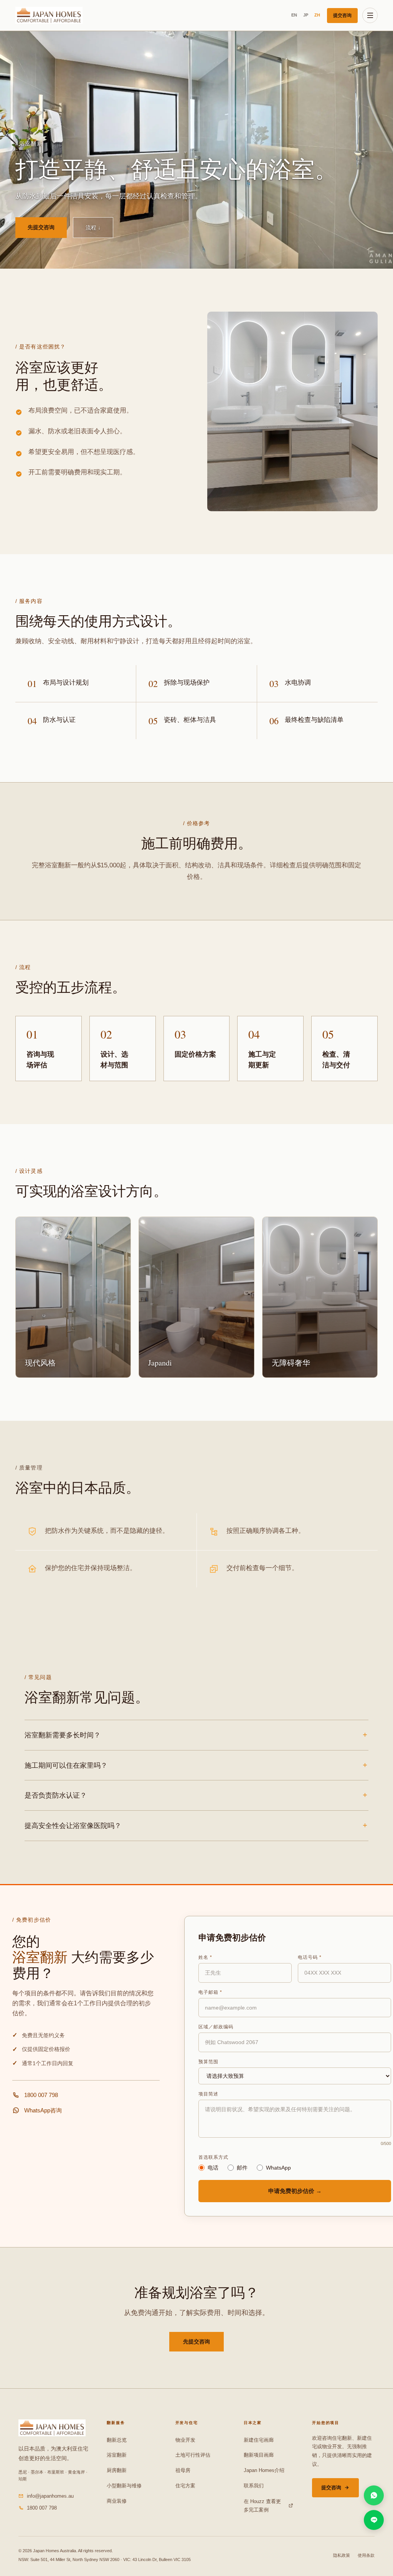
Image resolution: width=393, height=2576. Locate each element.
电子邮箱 (210, 1992)
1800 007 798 (41, 2095)
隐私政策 (342, 2555)
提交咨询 (342, 15)
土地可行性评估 (193, 2455)
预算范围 (208, 2062)
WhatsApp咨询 (43, 2110)
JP (306, 15)
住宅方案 (185, 2486)
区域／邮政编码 (216, 2027)
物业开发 (185, 2440)
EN (294, 15)
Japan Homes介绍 (264, 2470)
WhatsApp (278, 2168)
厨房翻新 (117, 2470)
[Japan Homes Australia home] (49, 15)
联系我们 (254, 2486)
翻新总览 (117, 2440)
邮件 (242, 2168)
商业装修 (117, 2501)
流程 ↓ (93, 228)
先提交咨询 (41, 227)
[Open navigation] (370, 15)
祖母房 (183, 2470)
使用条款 (366, 2555)
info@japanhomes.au (50, 2496)
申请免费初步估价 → (295, 2191)
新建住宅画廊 (259, 2440)
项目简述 (208, 2094)
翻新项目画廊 (259, 2455)
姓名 (205, 1957)
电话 (213, 2168)
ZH (317, 15)
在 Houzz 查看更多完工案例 (262, 2506)
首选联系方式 (213, 2157)
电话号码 (310, 1957)
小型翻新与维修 (124, 2486)
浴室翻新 (117, 2455)
